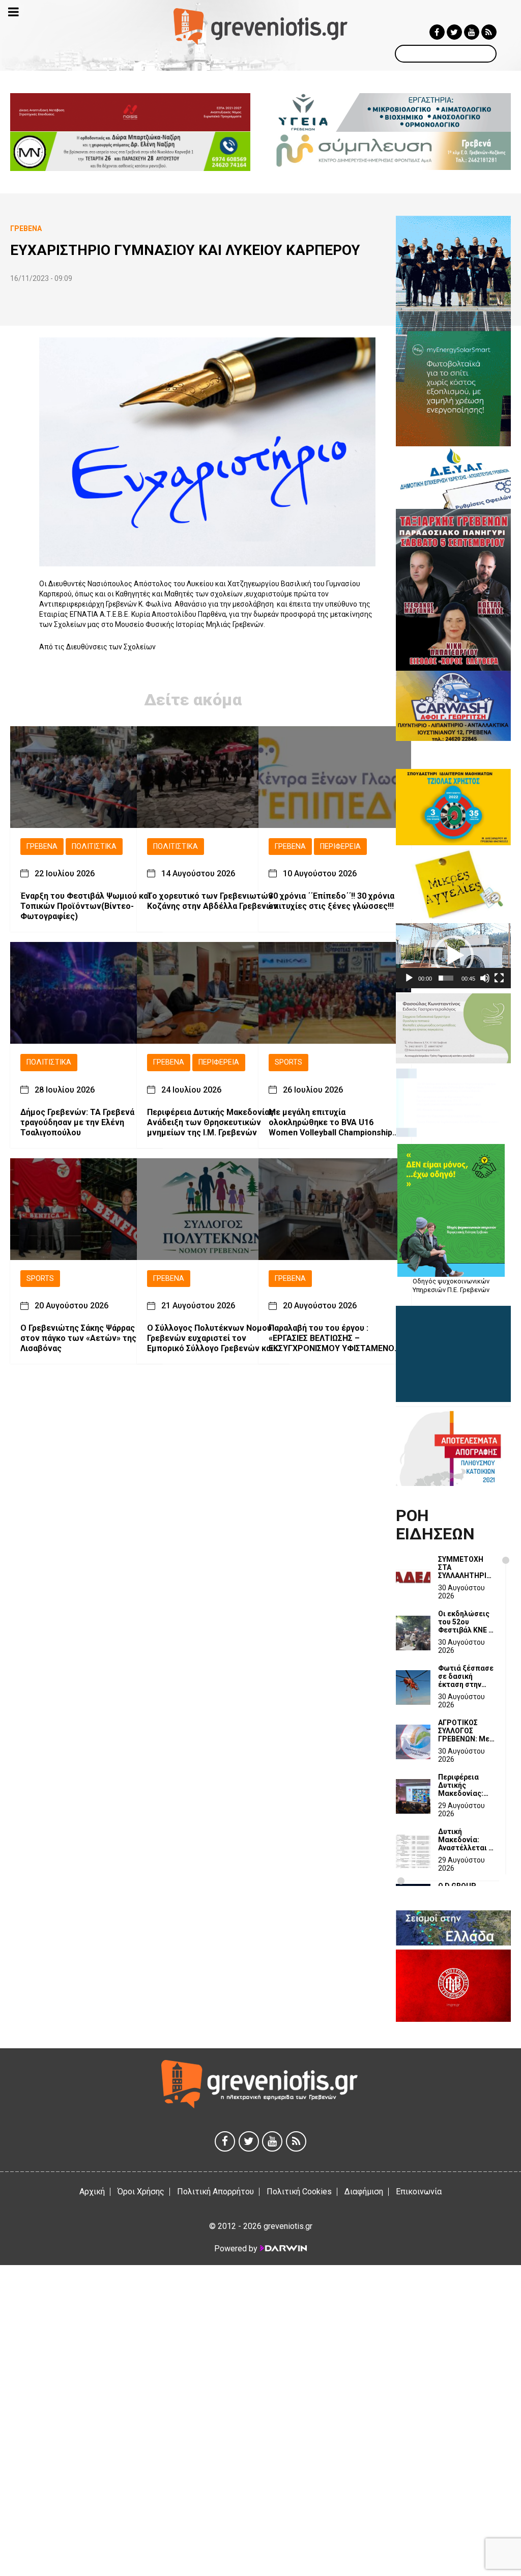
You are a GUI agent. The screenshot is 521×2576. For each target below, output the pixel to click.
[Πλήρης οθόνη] (499, 978)
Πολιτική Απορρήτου (215, 2192)
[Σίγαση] (485, 978)
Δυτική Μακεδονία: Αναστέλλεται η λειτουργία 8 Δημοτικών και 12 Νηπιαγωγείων (465, 1840)
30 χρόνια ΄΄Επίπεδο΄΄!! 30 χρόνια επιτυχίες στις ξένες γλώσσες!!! (331, 901)
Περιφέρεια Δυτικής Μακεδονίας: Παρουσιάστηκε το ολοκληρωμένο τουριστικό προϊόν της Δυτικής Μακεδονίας (466, 1785)
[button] (453, 956)
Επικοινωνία (419, 2192)
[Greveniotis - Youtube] (472, 32)
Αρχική (92, 2192)
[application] (453, 955)
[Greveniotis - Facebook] (437, 32)
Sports (288, 1062)
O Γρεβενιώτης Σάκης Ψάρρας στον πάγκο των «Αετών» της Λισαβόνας (78, 1338)
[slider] (446, 978)
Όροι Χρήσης (141, 2192)
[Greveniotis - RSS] (489, 32)
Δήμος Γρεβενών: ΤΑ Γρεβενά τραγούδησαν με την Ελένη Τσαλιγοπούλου (77, 1122)
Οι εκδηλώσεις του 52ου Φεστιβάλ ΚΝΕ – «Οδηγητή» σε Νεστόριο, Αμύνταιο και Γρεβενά (466, 1622)
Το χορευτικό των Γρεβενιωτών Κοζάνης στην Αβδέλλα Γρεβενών (212, 901)
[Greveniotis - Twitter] (454, 32)
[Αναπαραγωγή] (409, 978)
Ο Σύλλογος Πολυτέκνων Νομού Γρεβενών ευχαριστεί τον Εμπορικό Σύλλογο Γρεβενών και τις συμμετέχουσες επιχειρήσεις (211, 1338)
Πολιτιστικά (94, 847)
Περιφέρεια (340, 847)
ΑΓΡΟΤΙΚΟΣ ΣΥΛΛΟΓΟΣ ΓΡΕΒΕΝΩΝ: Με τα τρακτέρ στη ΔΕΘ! (465, 1731)
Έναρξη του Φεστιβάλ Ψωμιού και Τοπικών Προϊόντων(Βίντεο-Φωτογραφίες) (85, 906)
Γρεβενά (42, 847)
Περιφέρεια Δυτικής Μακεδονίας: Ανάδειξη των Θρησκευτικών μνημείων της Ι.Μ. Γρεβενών (211, 1122)
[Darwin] (283, 2248)
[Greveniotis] (260, 26)
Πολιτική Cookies (299, 2192)
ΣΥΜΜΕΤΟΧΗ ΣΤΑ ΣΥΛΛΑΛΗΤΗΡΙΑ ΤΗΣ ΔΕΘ (465, 1567)
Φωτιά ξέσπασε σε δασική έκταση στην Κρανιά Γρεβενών (466, 1676)
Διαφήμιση (364, 2192)
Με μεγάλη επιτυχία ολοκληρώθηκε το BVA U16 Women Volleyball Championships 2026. (333, 1123)
